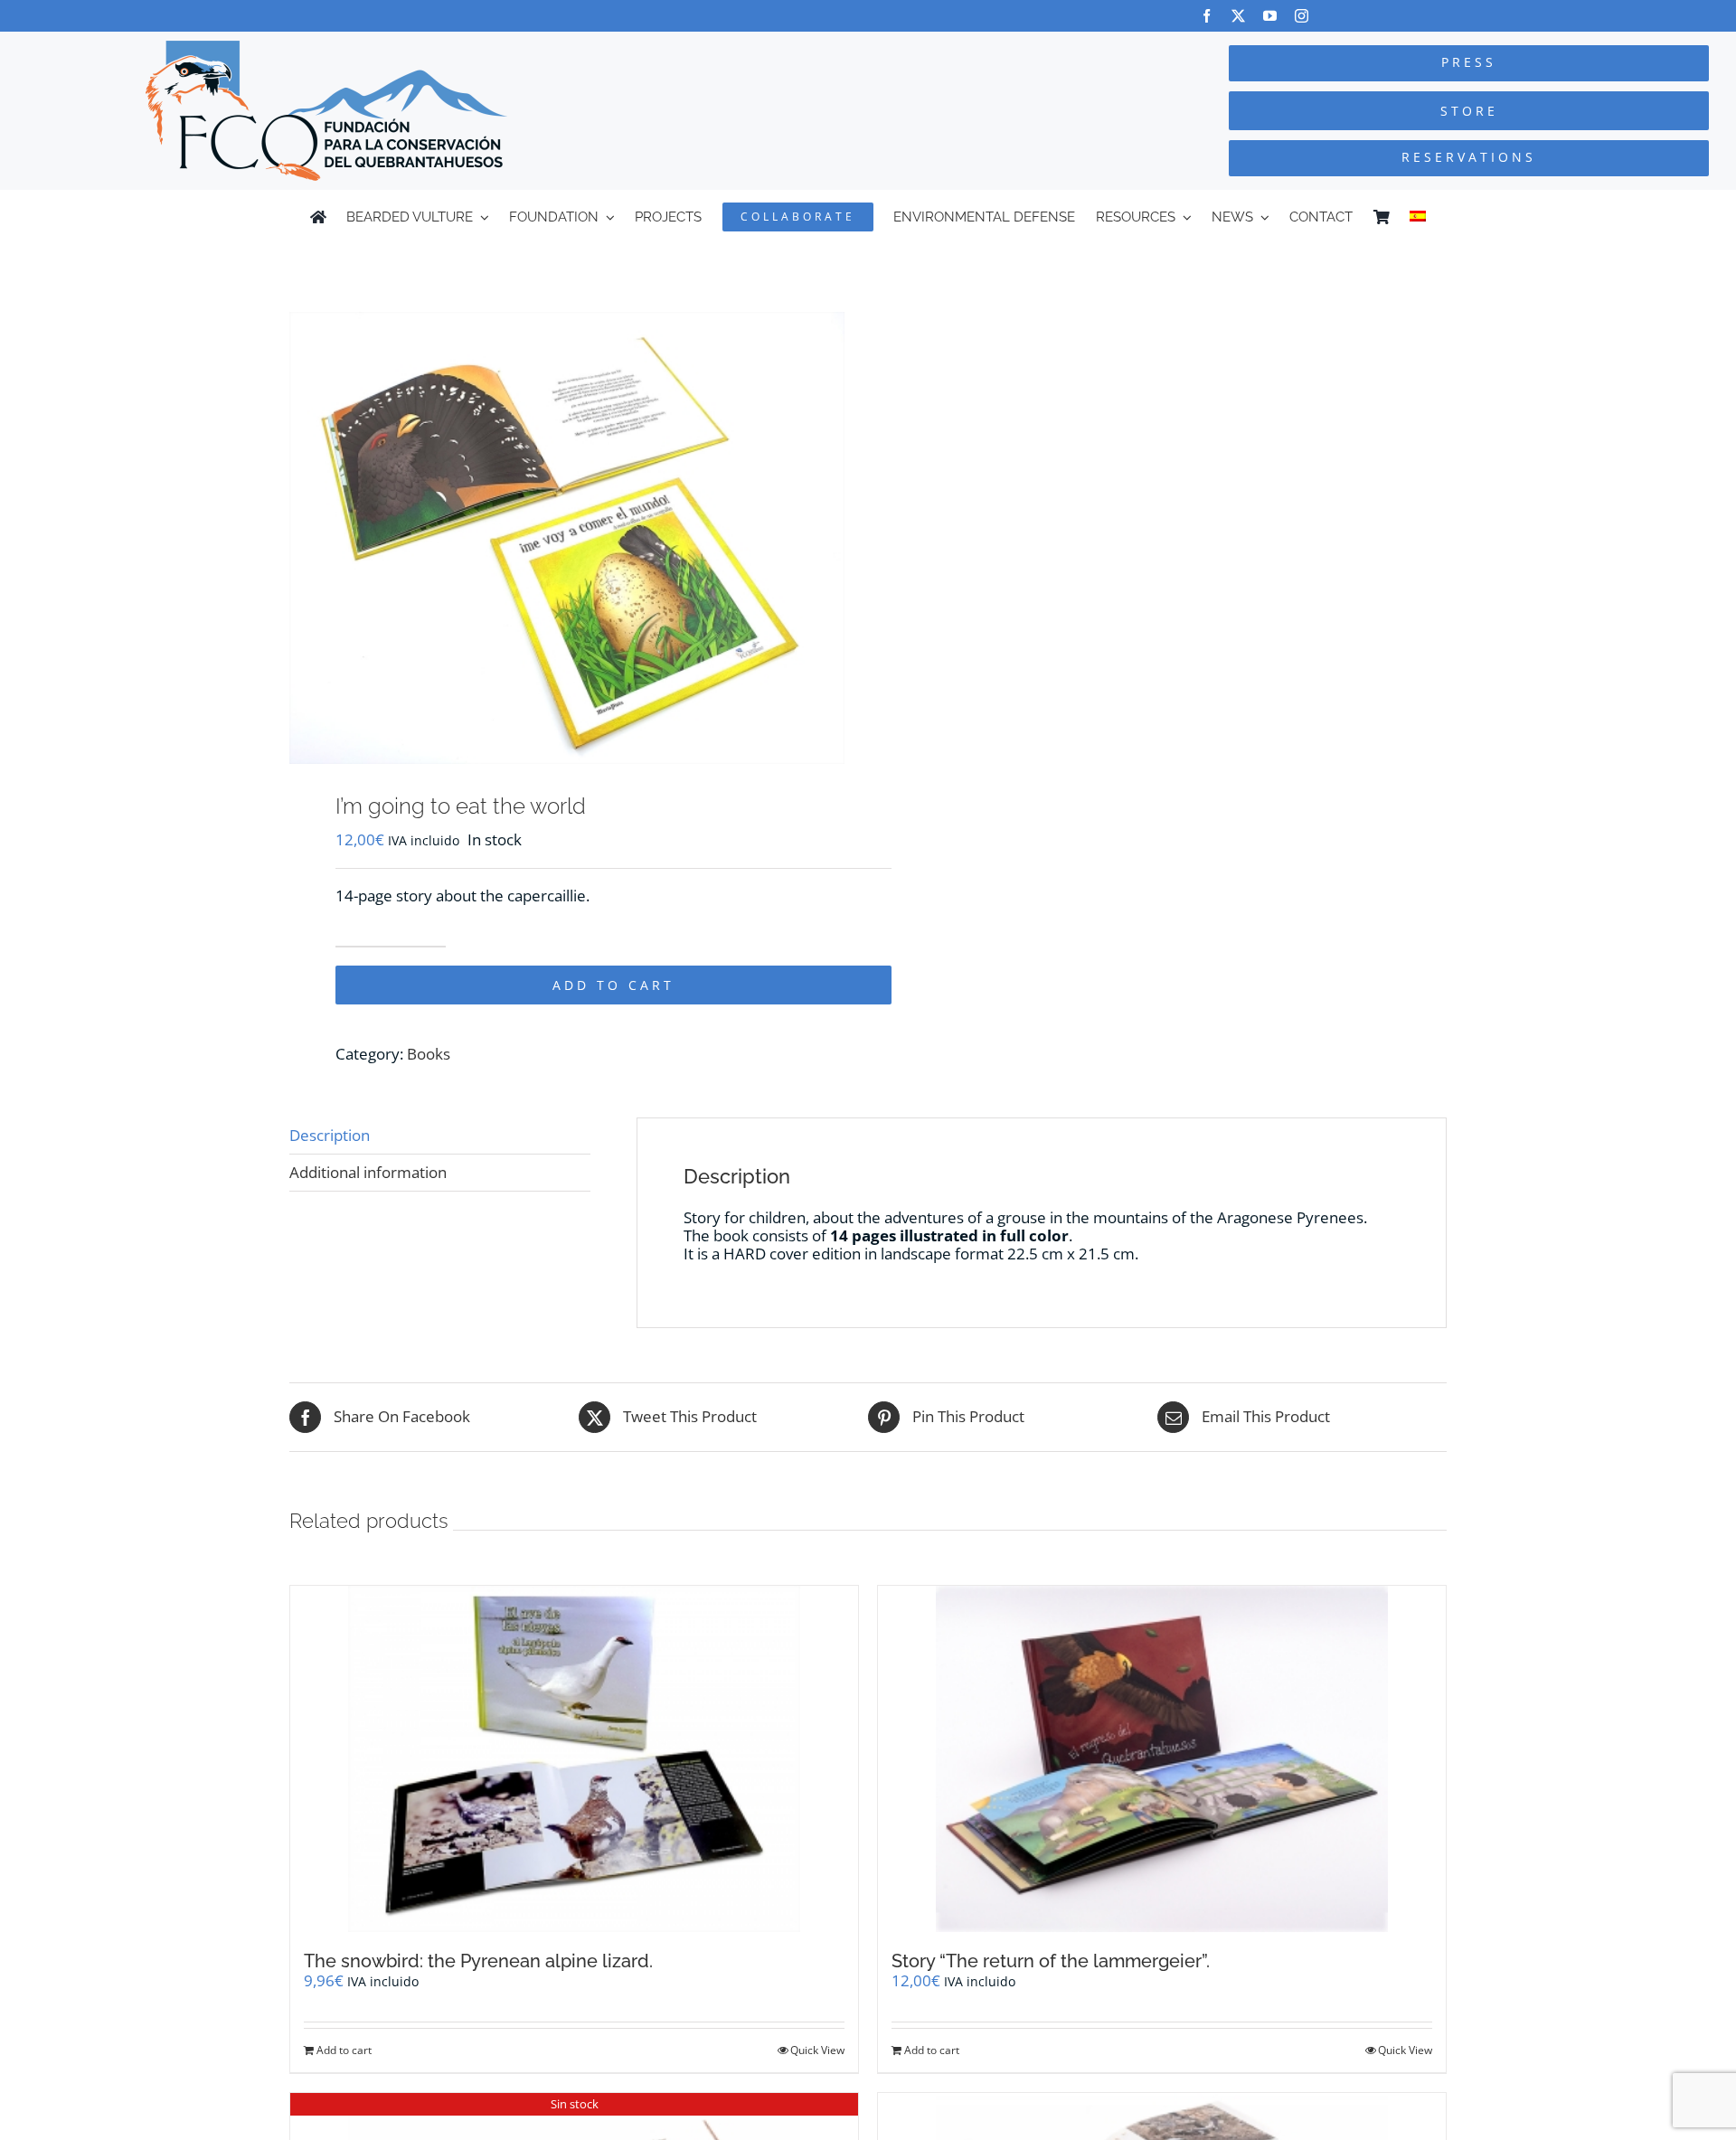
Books (429, 1054)
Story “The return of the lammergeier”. (1051, 1961)
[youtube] (1270, 16)
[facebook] (1207, 16)
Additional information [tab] (368, 1172)
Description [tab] (330, 1135)
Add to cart (613, 985)
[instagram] (1302, 16)
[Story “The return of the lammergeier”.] (1162, 1759)
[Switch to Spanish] (1418, 217)
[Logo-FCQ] (326, 48)
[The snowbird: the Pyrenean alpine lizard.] (574, 1759)
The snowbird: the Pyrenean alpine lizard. (478, 1961)
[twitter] (1238, 16)
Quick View (817, 2050)
